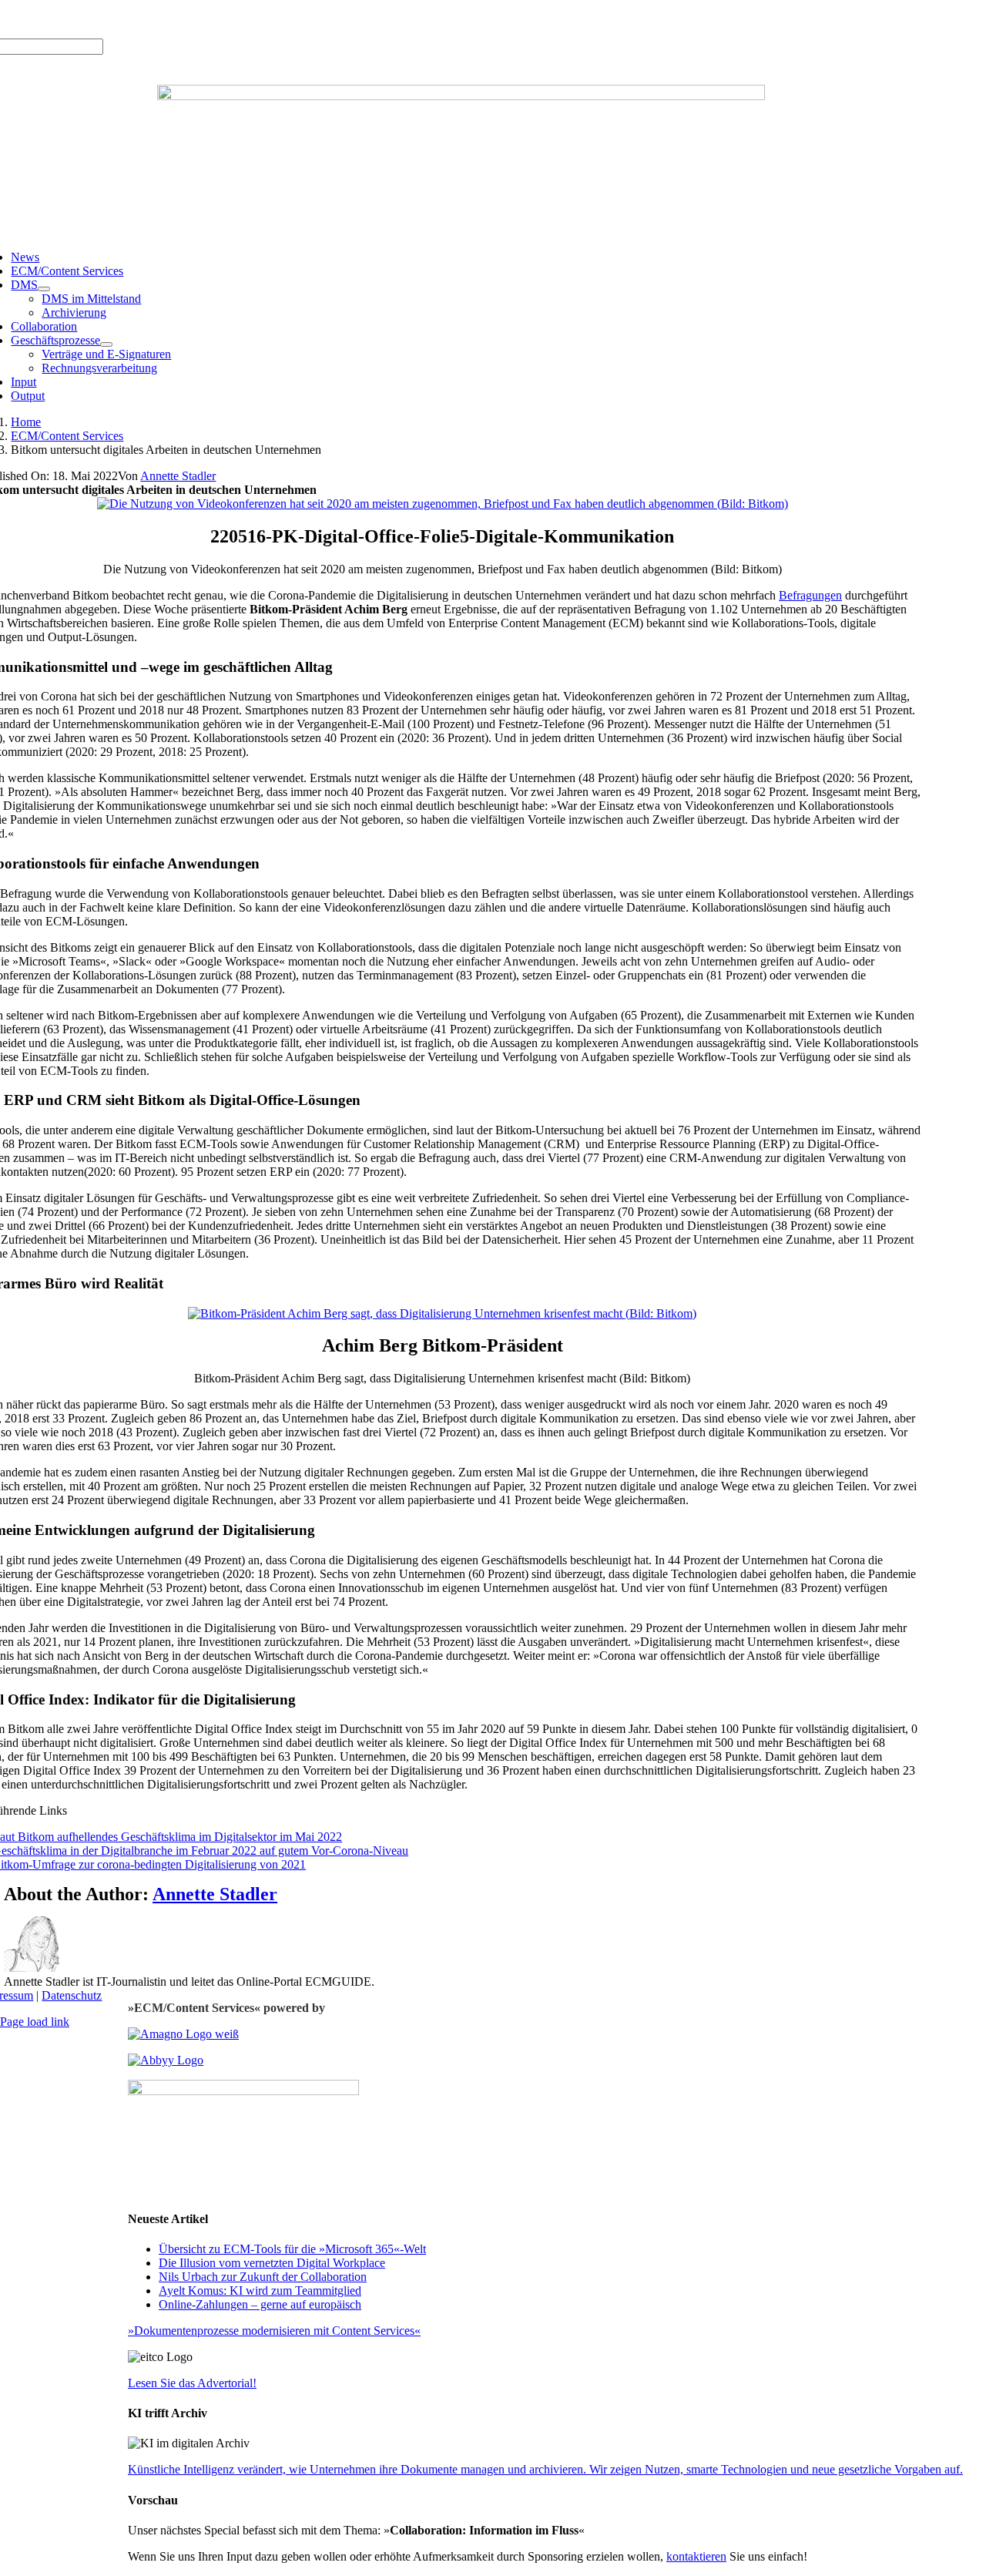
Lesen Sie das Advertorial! (192, 2383)
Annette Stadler (178, 476)
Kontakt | (170, 19)
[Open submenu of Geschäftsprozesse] (106, 344)
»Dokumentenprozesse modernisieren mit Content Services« (274, 2331)
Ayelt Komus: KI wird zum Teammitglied (260, 2291)
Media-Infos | (67, 19)
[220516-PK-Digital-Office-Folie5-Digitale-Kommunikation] (443, 504)
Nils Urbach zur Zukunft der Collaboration (263, 2277)
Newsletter (220, 19)
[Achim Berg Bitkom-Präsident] (442, 1313)
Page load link (35, 2022)
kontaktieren (696, 2556)
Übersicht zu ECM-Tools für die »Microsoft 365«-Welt (292, 2249)
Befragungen (810, 595)
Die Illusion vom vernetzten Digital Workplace (272, 2263)
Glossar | (124, 19)
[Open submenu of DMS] (44, 289)
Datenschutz (72, 1995)
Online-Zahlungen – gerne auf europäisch (260, 2304)
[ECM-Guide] (461, 96)
